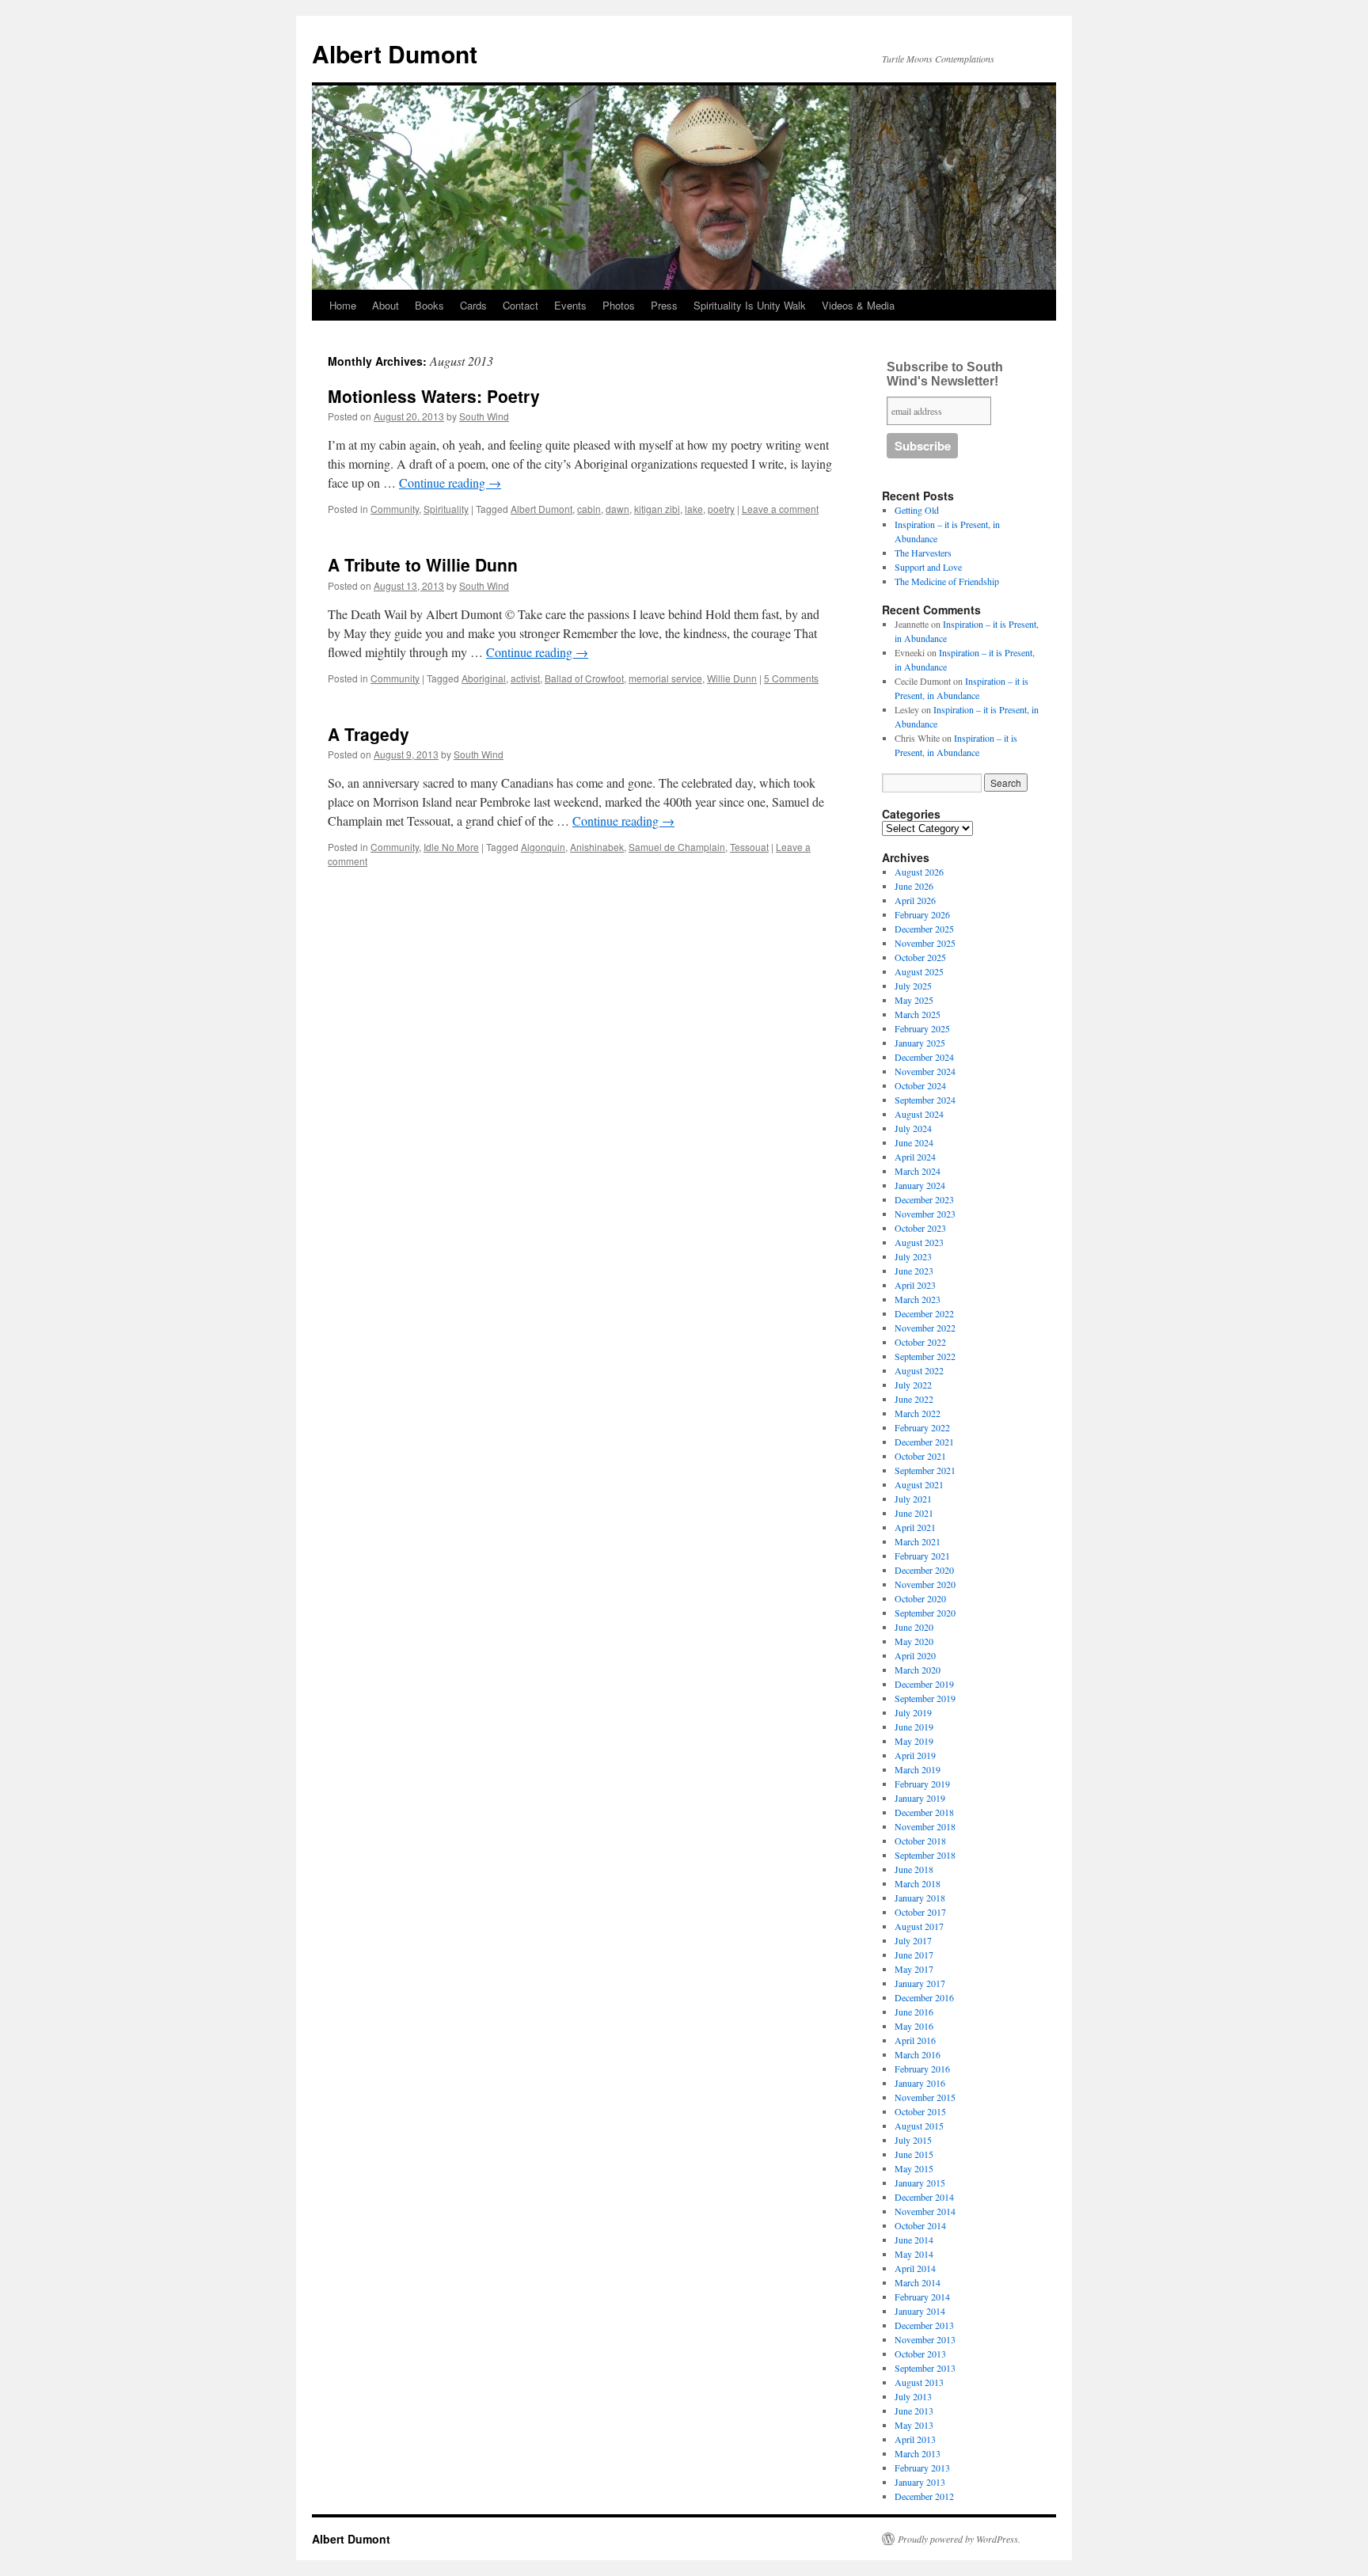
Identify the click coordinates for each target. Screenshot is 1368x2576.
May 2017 (914, 1969)
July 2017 (913, 1940)
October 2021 (920, 1456)
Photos (619, 305)
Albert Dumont (395, 53)
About (386, 305)
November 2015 (925, 2097)
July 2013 (913, 2396)
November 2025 (925, 943)
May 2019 (914, 1741)
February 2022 (922, 1427)
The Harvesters (923, 553)
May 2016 (914, 2026)
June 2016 (914, 2012)
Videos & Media (858, 305)
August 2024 (919, 1114)
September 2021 (925, 1470)
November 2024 (925, 1071)
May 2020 (914, 1641)
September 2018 (925, 1855)
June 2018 (914, 1869)
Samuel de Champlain (677, 847)
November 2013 (925, 2339)
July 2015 (913, 2140)
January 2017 (920, 1983)
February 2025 (922, 1028)
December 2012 (924, 2496)
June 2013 (914, 2411)
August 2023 (919, 1242)
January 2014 (920, 2311)
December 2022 (924, 1313)
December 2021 (924, 1442)
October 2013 (920, 2354)
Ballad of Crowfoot (584, 678)
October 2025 (920, 957)
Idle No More (451, 847)
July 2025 (913, 986)
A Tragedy (369, 734)
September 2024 (925, 1100)
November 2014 (925, 2211)
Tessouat (749, 847)
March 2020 (918, 1670)
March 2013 (918, 2453)
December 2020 (924, 1570)
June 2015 (914, 2154)
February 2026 (922, 914)
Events (570, 305)
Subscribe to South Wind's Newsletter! (945, 374)
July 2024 (913, 1128)
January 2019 (920, 1798)
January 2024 (920, 1185)
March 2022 (918, 1413)
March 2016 (918, 2054)
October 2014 (920, 2225)
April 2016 (915, 2040)
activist (525, 678)
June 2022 (914, 1399)
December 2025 (924, 929)
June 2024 (914, 1142)
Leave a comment (780, 509)
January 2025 (920, 1043)
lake (694, 509)
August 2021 (919, 1484)
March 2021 (918, 1541)
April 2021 (915, 1527)
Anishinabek (597, 847)
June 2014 (914, 2240)
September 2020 (925, 1613)
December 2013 (924, 2325)
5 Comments (791, 678)
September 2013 (925, 2368)
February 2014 (922, 2297)
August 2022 (919, 1370)
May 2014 (914, 2254)
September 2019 (925, 1698)
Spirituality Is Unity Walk (750, 305)
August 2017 (919, 1926)
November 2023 (925, 1214)
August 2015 (919, 2126)
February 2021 (922, 1556)
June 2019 (914, 1727)
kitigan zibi (657, 509)
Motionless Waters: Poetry (434, 396)
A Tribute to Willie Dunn (423, 564)
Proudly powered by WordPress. (959, 2539)
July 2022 (913, 1385)
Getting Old (917, 510)
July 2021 (913, 1499)
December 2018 (924, 1812)
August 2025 (919, 971)
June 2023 (914, 1271)
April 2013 (915, 2439)
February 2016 (922, 2069)
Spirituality (446, 509)
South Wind (484, 416)
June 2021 (914, 1513)
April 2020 (915, 1655)
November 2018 (925, 1826)
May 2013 (914, 2425)
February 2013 (922, 2468)
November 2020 (925, 1584)
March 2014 (918, 2282)
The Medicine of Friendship (947, 581)
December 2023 (924, 1199)
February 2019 (922, 1784)
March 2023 (918, 1299)
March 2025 (918, 1014)
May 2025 (914, 1000)
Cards (473, 305)
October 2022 (920, 1342)
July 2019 (913, 1712)
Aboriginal (484, 678)
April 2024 (915, 1157)
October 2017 (920, 1912)
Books (429, 305)
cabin (589, 509)
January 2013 (920, 2482)
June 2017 (914, 1955)
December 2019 (924, 1684)
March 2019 (918, 1769)
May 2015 (914, 2168)
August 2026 (919, 872)
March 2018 (918, 1883)
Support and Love (928, 567)
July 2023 (913, 1256)
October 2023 (920, 1228)
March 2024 (918, 1171)
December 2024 (924, 1057)
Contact (521, 305)
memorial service (665, 678)
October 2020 (920, 1598)
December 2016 (924, 1997)
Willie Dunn (732, 678)
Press (664, 305)
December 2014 (924, 2197)
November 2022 (925, 1328)
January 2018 (920, 1898)
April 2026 (915, 900)
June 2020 (914, 1627)
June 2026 (914, 886)
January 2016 (920, 2083)
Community (395, 509)
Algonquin (543, 847)
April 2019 (915, 1755)
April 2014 (915, 2268)
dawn (617, 509)
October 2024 (920, 1085)
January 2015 (920, 2183)
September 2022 (925, 1356)
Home (343, 305)
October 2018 (920, 1841)
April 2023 (915, 1285)
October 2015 (920, 2111)
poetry (721, 509)
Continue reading (450, 483)
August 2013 (919, 2382)
